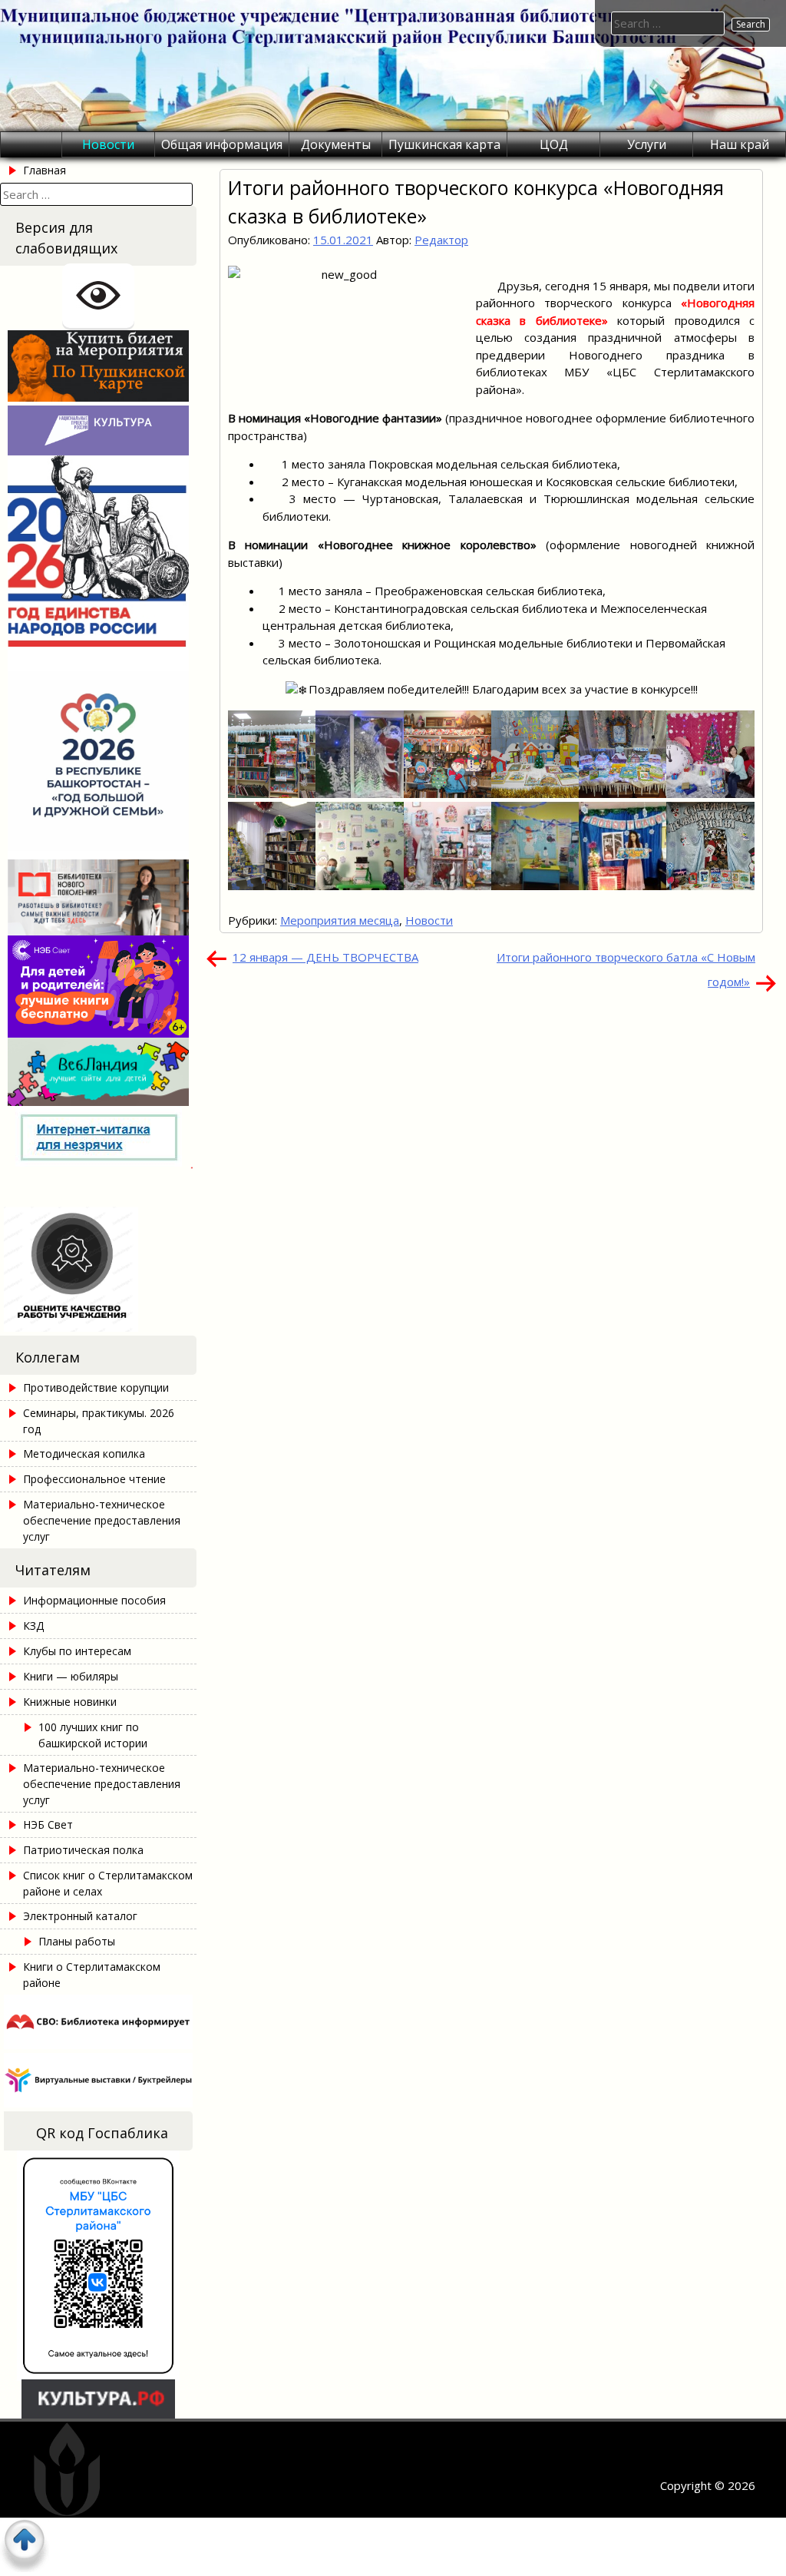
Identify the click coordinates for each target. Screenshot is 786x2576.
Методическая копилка (84, 1454)
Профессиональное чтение (94, 1479)
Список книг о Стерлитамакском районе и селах (108, 1883)
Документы (336, 144)
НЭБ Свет (48, 1824)
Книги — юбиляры (71, 1676)
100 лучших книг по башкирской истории (93, 1735)
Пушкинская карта (444, 144)
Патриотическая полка (83, 1850)
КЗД (33, 1626)
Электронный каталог (80, 1916)
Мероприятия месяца (340, 920)
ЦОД (554, 144)
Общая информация (222, 144)
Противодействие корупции (96, 1387)
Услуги (647, 144)
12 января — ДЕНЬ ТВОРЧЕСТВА (325, 957)
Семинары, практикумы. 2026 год (99, 1421)
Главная (45, 170)
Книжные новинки (70, 1702)
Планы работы (77, 1941)
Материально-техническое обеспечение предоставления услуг (102, 1520)
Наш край (740, 144)
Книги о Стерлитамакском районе (92, 1975)
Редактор (441, 240)
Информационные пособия (94, 1600)
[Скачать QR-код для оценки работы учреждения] (98, 1327)
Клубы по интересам (77, 1651)
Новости (108, 144)
